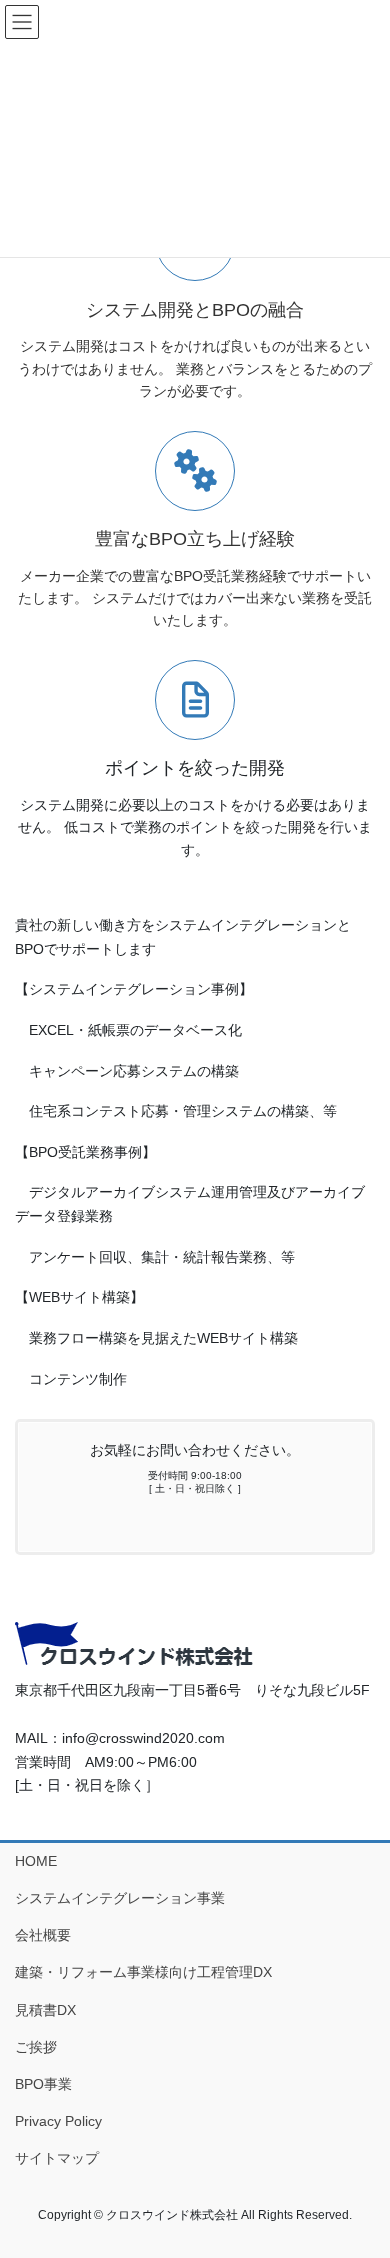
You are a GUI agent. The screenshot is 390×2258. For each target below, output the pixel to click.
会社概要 (43, 1935)
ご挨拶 (36, 2047)
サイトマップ (57, 2158)
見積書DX (45, 2010)
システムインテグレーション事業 (120, 1898)
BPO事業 (43, 2084)
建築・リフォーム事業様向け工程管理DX (143, 1972)
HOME (36, 1861)
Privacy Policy (58, 2121)
